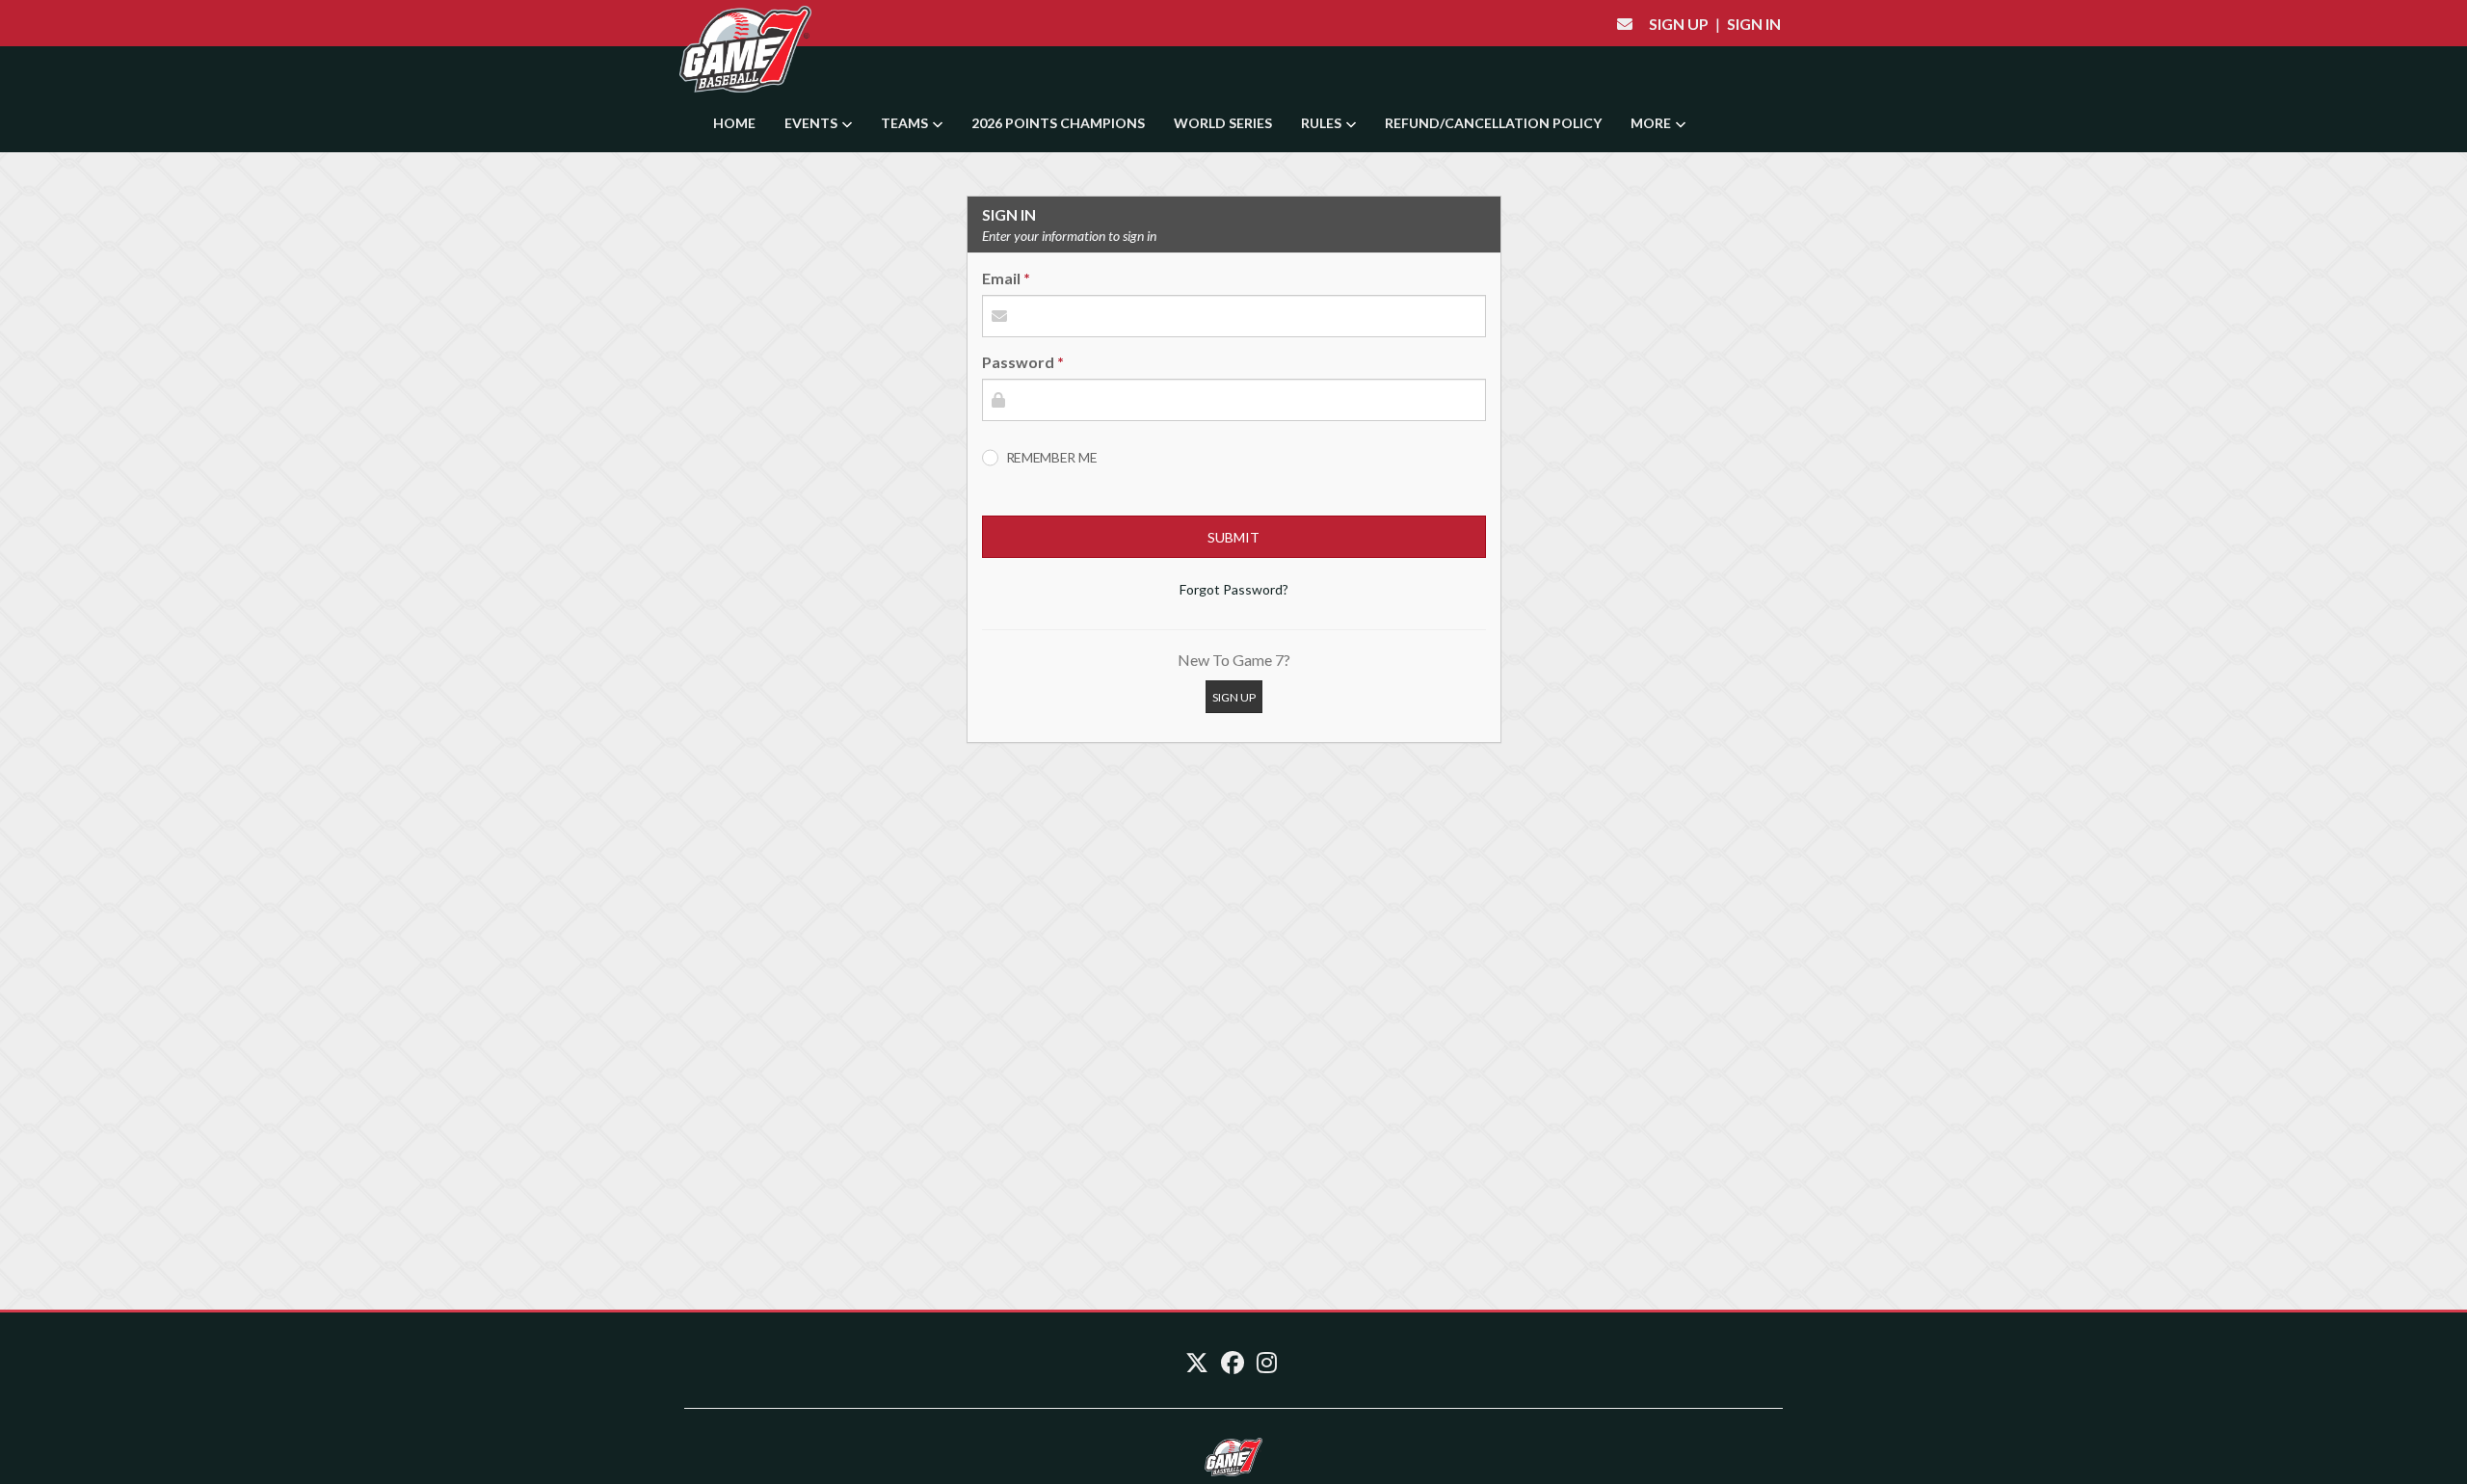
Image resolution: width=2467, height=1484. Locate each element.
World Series (1223, 123)
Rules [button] (1323, 123)
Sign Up (1679, 24)
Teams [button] (906, 123)
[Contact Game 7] (1625, 24)
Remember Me (1052, 457)
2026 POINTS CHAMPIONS (1058, 123)
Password (1018, 362)
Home (734, 123)
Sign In (1754, 24)
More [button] (1652, 123)
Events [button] (812, 123)
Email (1001, 278)
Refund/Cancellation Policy (1493, 123)
